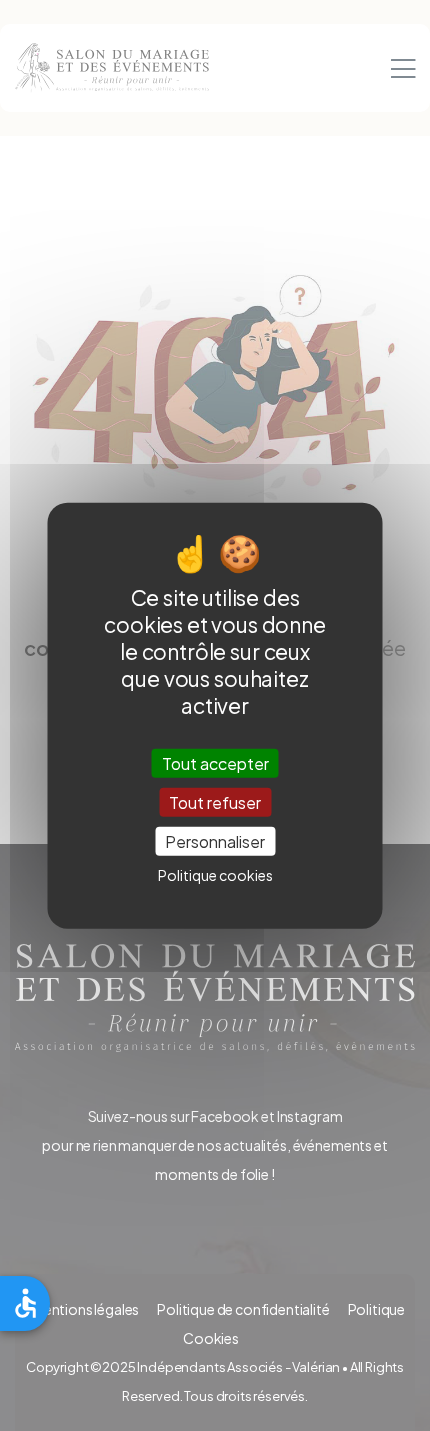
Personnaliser (215, 841)
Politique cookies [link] (215, 875)
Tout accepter (215, 762)
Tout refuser (215, 801)
